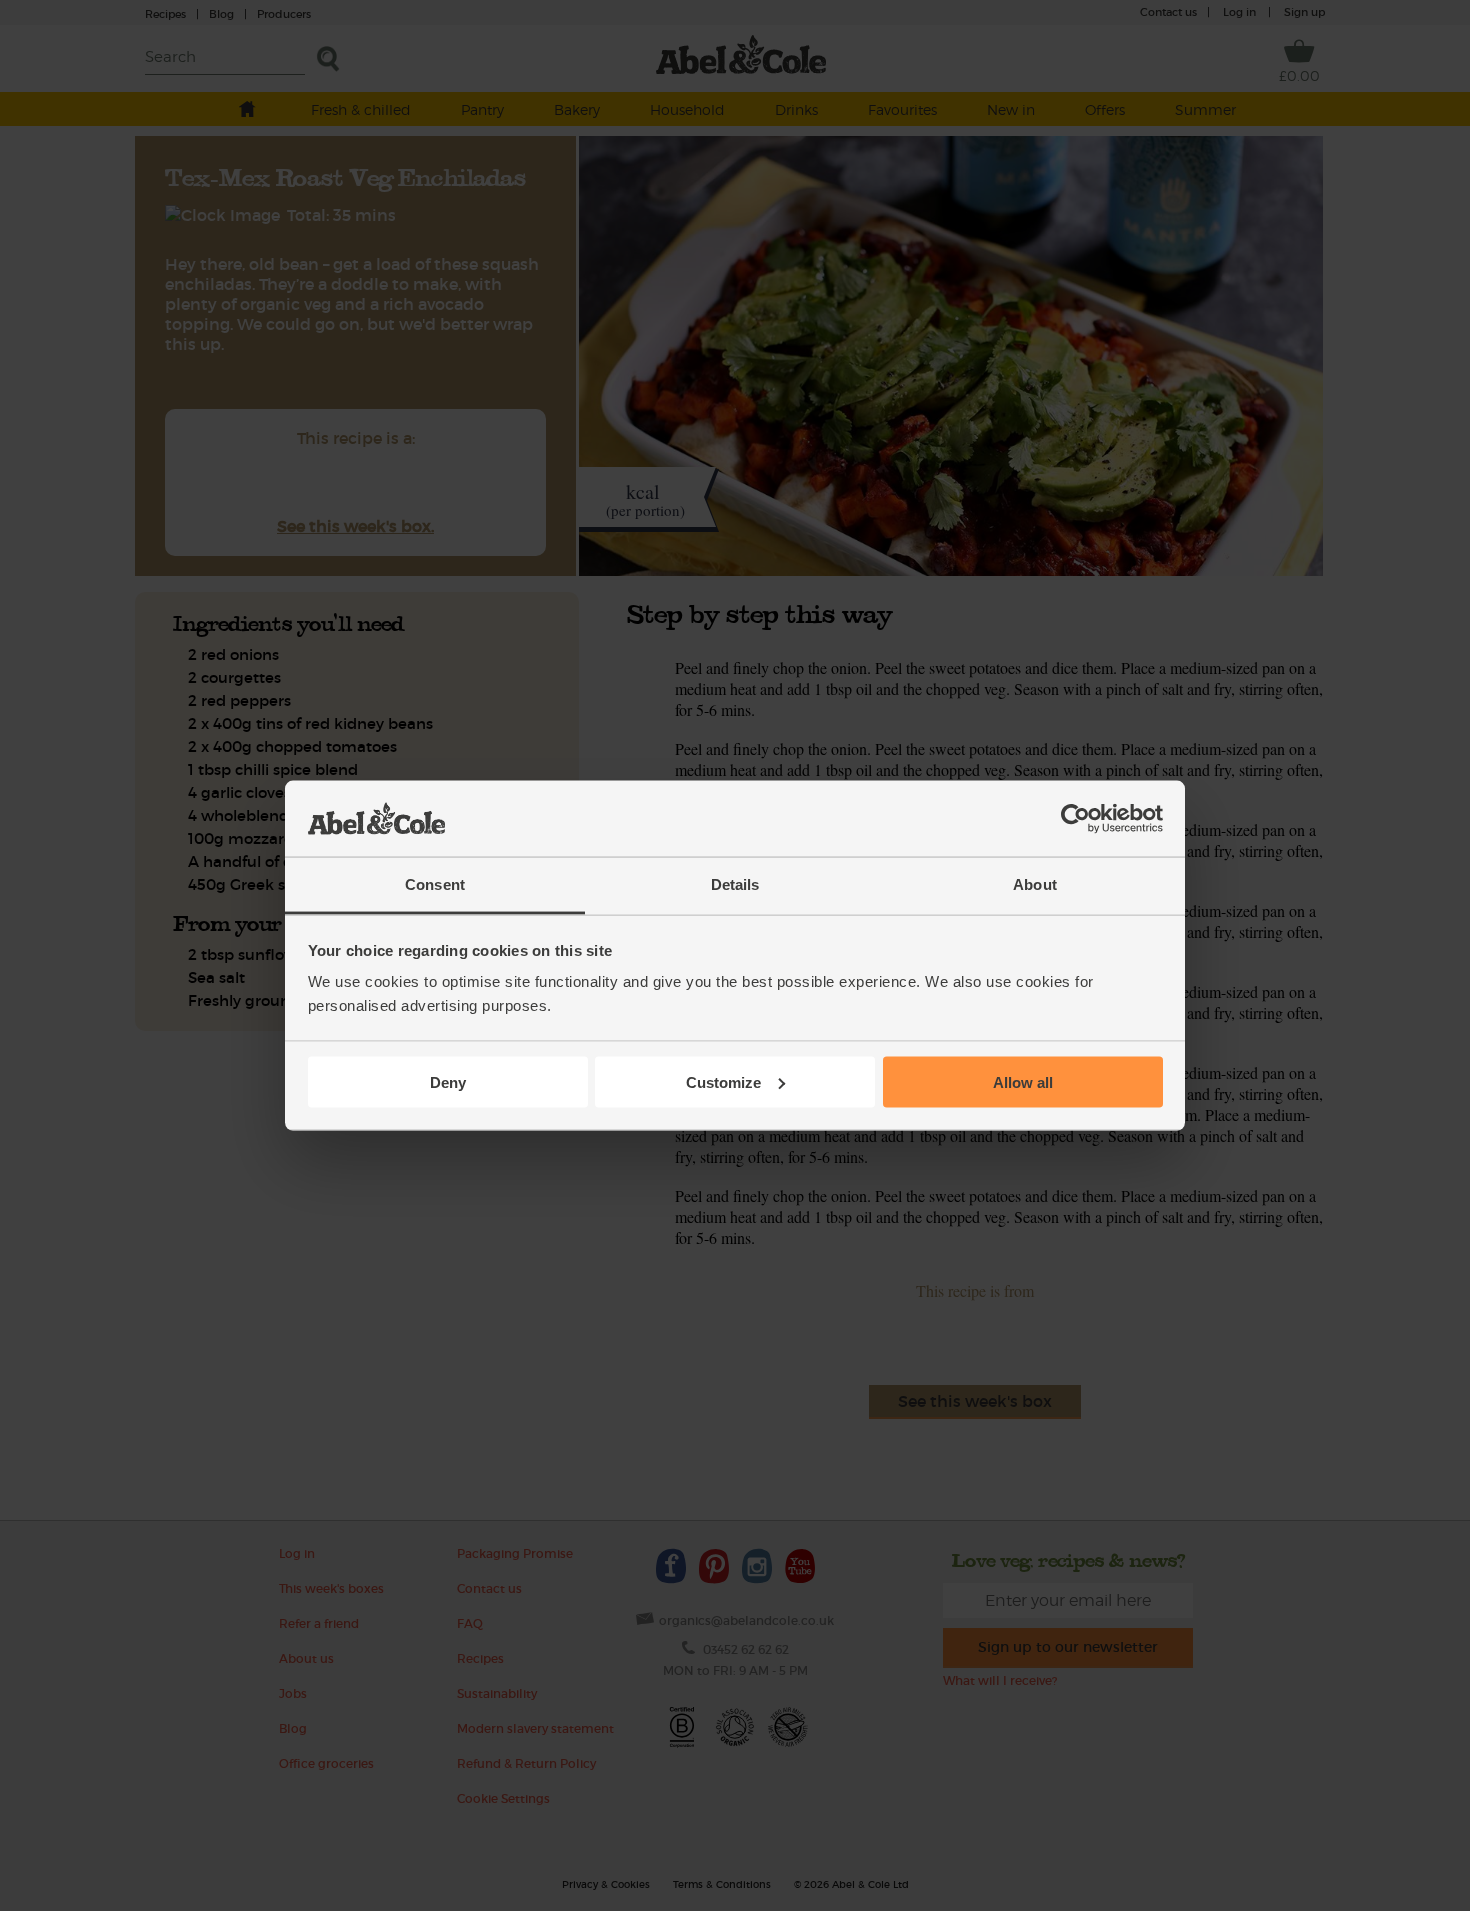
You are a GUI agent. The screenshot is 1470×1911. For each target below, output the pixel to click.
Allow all (1023, 1081)
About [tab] (1035, 884)
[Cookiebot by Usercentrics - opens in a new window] (1075, 819)
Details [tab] (735, 884)
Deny (448, 1081)
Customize (723, 1081)
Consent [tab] (435, 884)
